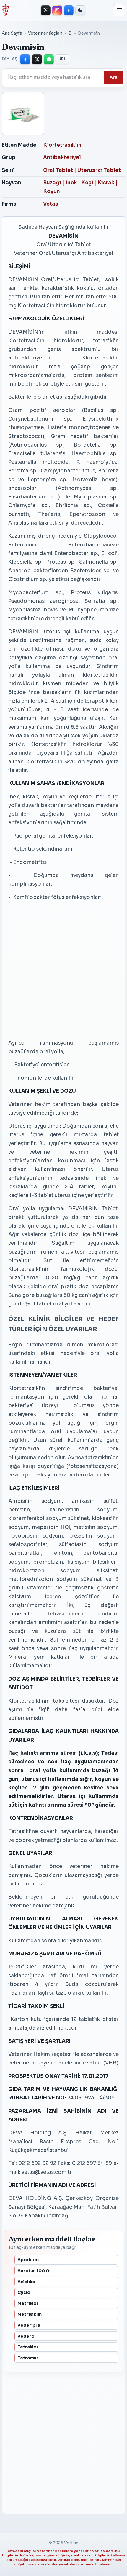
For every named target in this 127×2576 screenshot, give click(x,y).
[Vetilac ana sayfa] (5, 10)
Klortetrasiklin (62, 145)
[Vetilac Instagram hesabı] (57, 10)
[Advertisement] (55, 970)
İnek (71, 183)
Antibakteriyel (62, 158)
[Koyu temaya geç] (80, 10)
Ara (114, 77)
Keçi (87, 183)
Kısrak (106, 183)
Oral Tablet (58, 170)
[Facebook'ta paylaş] (25, 59)
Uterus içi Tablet (99, 170)
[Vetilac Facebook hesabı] (69, 10)
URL (62, 59)
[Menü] (119, 10)
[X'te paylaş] (37, 59)
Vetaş (51, 204)
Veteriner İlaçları (45, 33)
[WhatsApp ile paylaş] (49, 59)
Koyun (52, 191)
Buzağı (52, 183)
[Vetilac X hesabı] (46, 10)
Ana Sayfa (12, 33)
